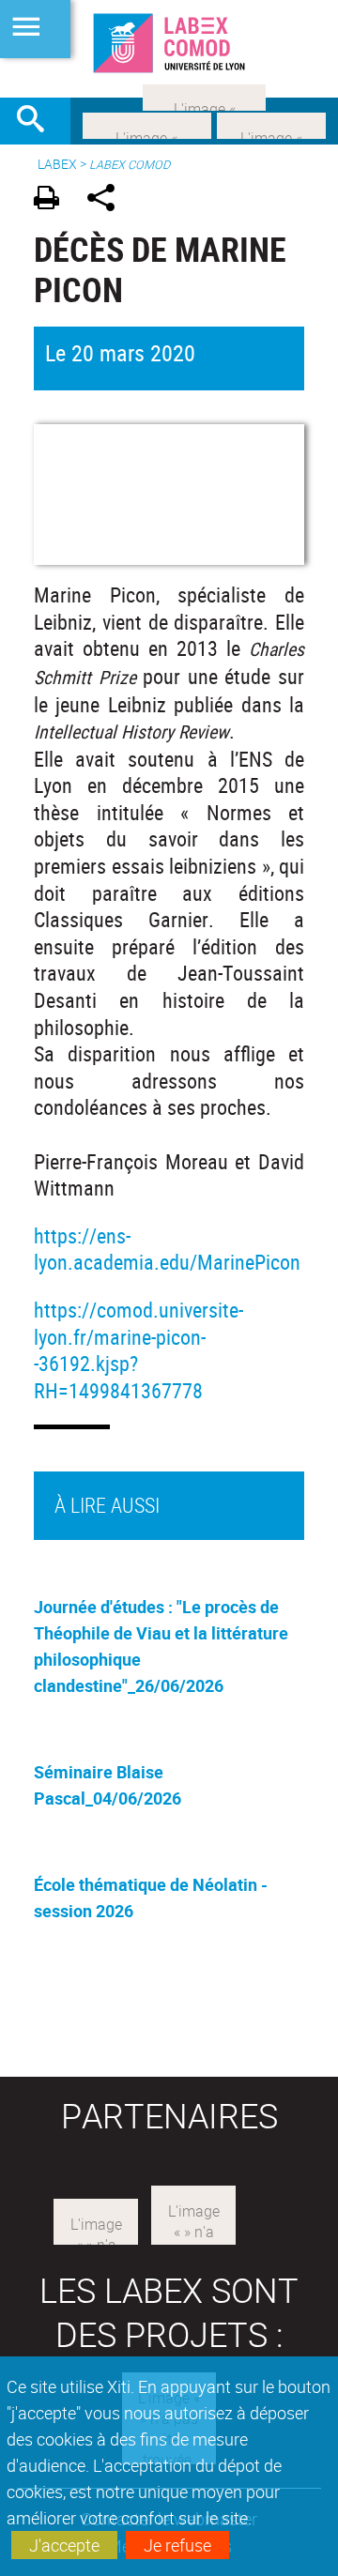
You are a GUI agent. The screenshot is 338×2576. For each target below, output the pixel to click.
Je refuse (177, 2545)
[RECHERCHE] (38, 121)
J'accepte (64, 2545)
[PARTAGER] (108, 200)
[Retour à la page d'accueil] (169, 43)
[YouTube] (204, 96)
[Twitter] (271, 124)
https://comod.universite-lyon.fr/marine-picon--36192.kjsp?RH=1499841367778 (138, 1350)
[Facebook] (147, 124)
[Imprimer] (53, 200)
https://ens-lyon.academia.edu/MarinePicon (167, 1249)
